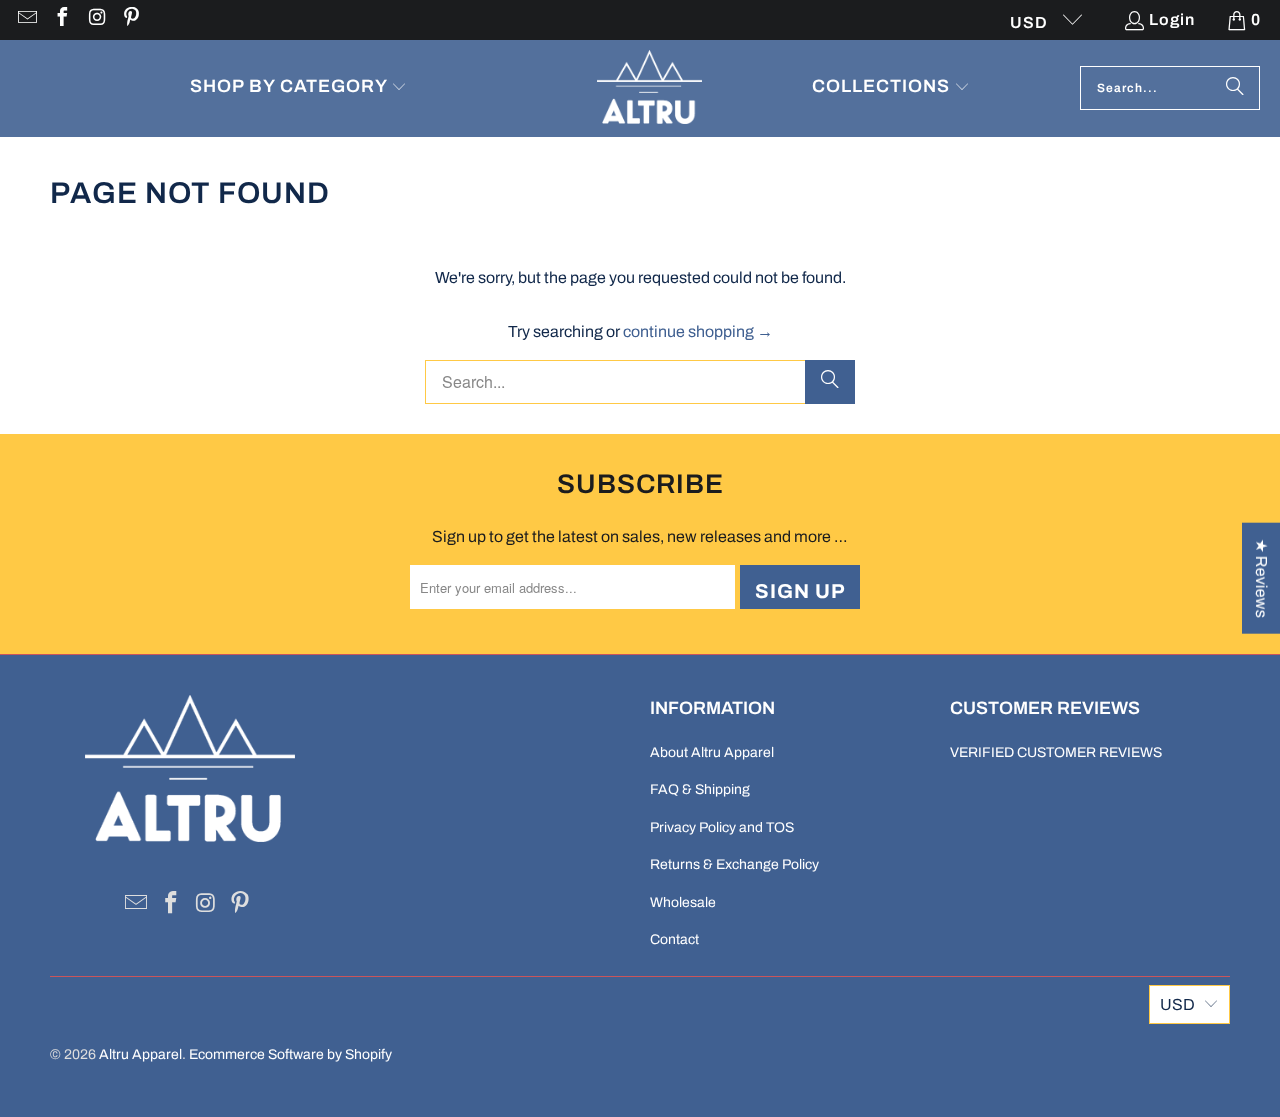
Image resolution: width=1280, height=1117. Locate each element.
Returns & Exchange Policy (734, 864)
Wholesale (683, 902)
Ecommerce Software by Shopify (290, 1054)
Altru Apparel (140, 1054)
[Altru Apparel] (649, 88)
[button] (299, 88)
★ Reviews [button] (1261, 577)
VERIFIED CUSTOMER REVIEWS (1056, 752)
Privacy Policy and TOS (722, 827)
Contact (674, 939)
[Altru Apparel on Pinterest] (131, 19)
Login (1172, 19)
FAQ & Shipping (700, 789)
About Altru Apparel (712, 752)
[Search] (1235, 88)
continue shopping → (698, 331)
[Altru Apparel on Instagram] (96, 19)
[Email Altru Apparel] (26, 19)
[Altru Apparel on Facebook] (61, 19)
